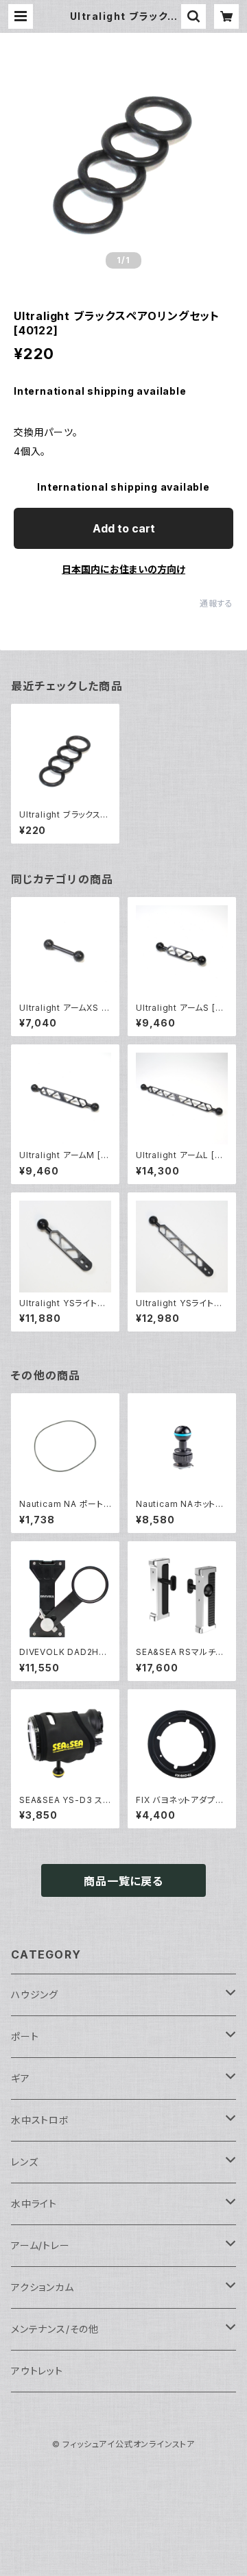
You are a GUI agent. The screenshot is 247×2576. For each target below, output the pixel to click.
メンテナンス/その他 (55, 2329)
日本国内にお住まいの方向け (123, 569)
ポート (25, 2036)
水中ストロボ (40, 2120)
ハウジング (35, 1995)
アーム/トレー (40, 2245)
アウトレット (37, 2371)
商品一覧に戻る (123, 1881)
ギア (21, 2078)
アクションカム (43, 2287)
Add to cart (124, 528)
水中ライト (34, 2204)
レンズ (24, 2162)
